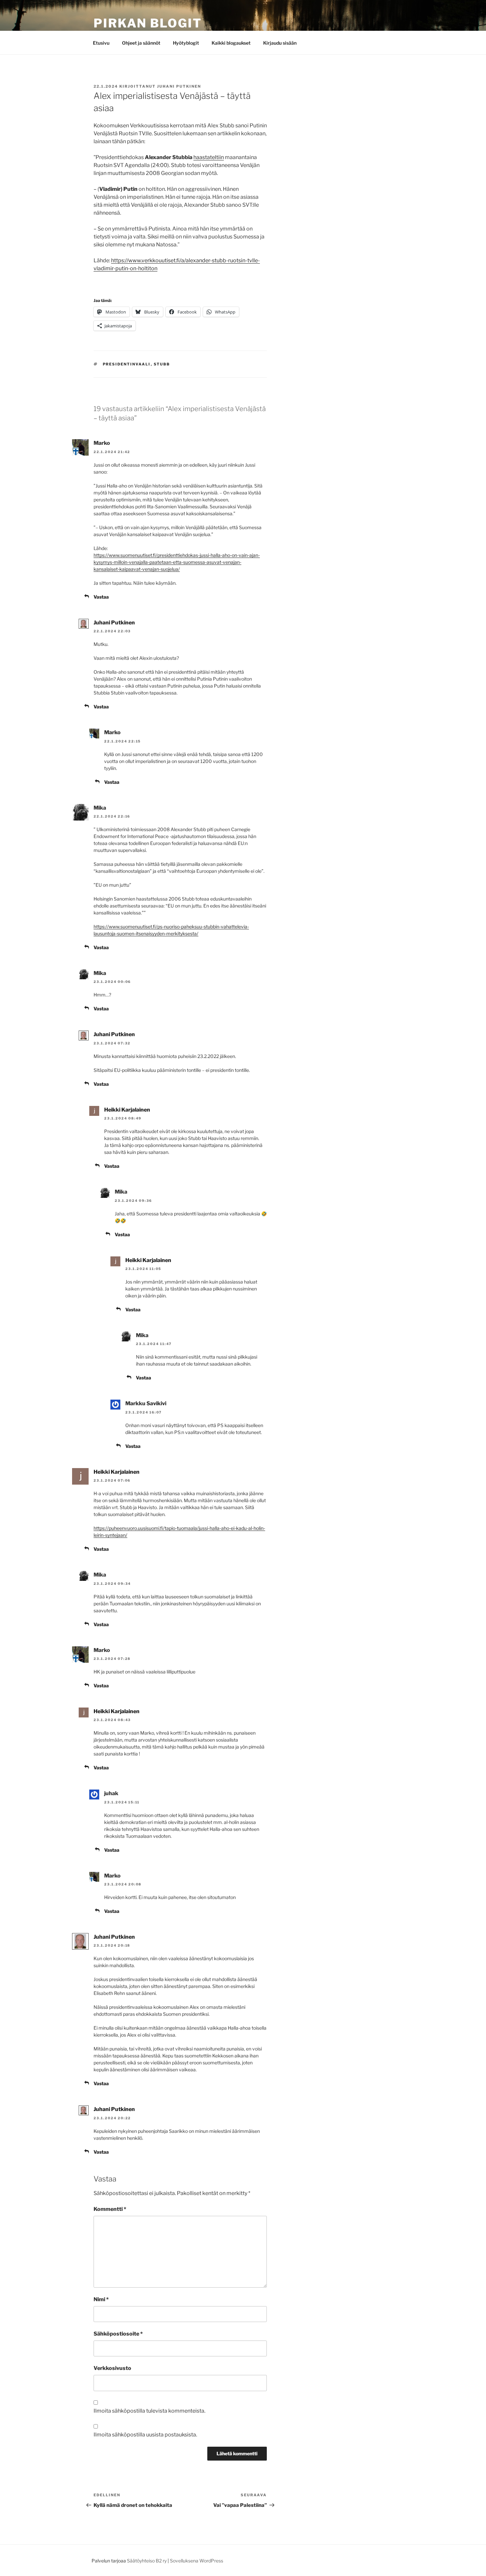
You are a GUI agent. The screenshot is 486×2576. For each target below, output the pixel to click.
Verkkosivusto (112, 2368)
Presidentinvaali (127, 364)
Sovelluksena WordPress (197, 2561)
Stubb (162, 364)
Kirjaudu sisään (280, 43)
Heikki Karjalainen (127, 1110)
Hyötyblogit (186, 43)
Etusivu (101, 43)
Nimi (101, 2299)
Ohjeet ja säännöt (141, 43)
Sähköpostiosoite (118, 2334)
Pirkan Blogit (148, 23)
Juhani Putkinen (179, 86)
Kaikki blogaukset (231, 43)
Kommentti (110, 2209)
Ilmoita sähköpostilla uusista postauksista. (145, 2435)
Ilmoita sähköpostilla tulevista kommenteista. (149, 2411)
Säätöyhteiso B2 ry (147, 2561)
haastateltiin (209, 157)
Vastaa (101, 597)
